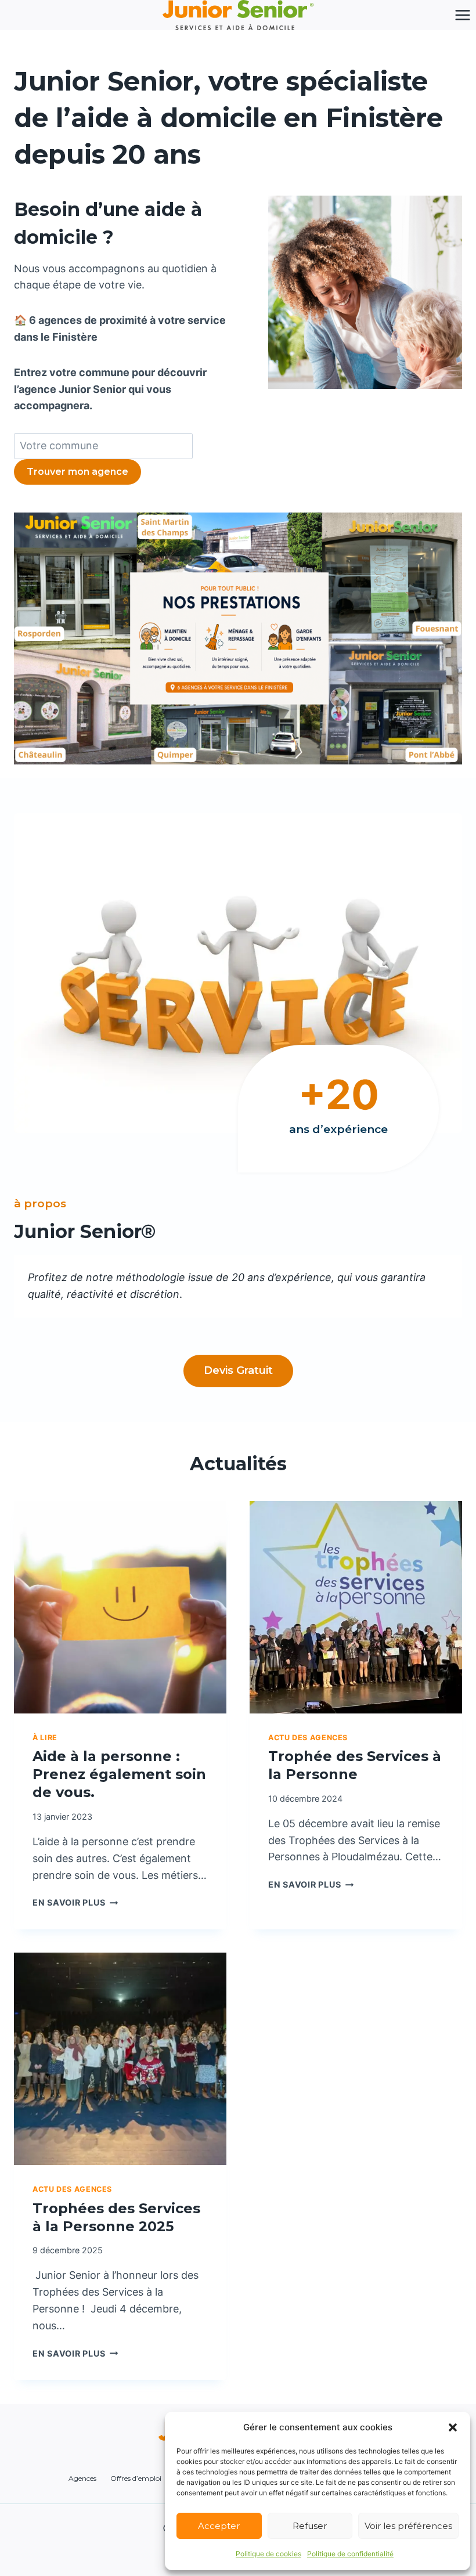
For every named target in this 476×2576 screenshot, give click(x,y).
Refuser (310, 2526)
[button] (453, 2427)
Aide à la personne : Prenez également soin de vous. (119, 1774)
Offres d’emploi (136, 2478)
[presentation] (120, 1607)
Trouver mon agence (77, 472)
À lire (45, 1738)
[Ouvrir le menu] (462, 15)
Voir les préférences (408, 2526)
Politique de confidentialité (350, 2554)
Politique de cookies (268, 2554)
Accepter (219, 2526)
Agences (82, 2478)
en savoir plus (75, 1902)
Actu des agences (308, 1738)
